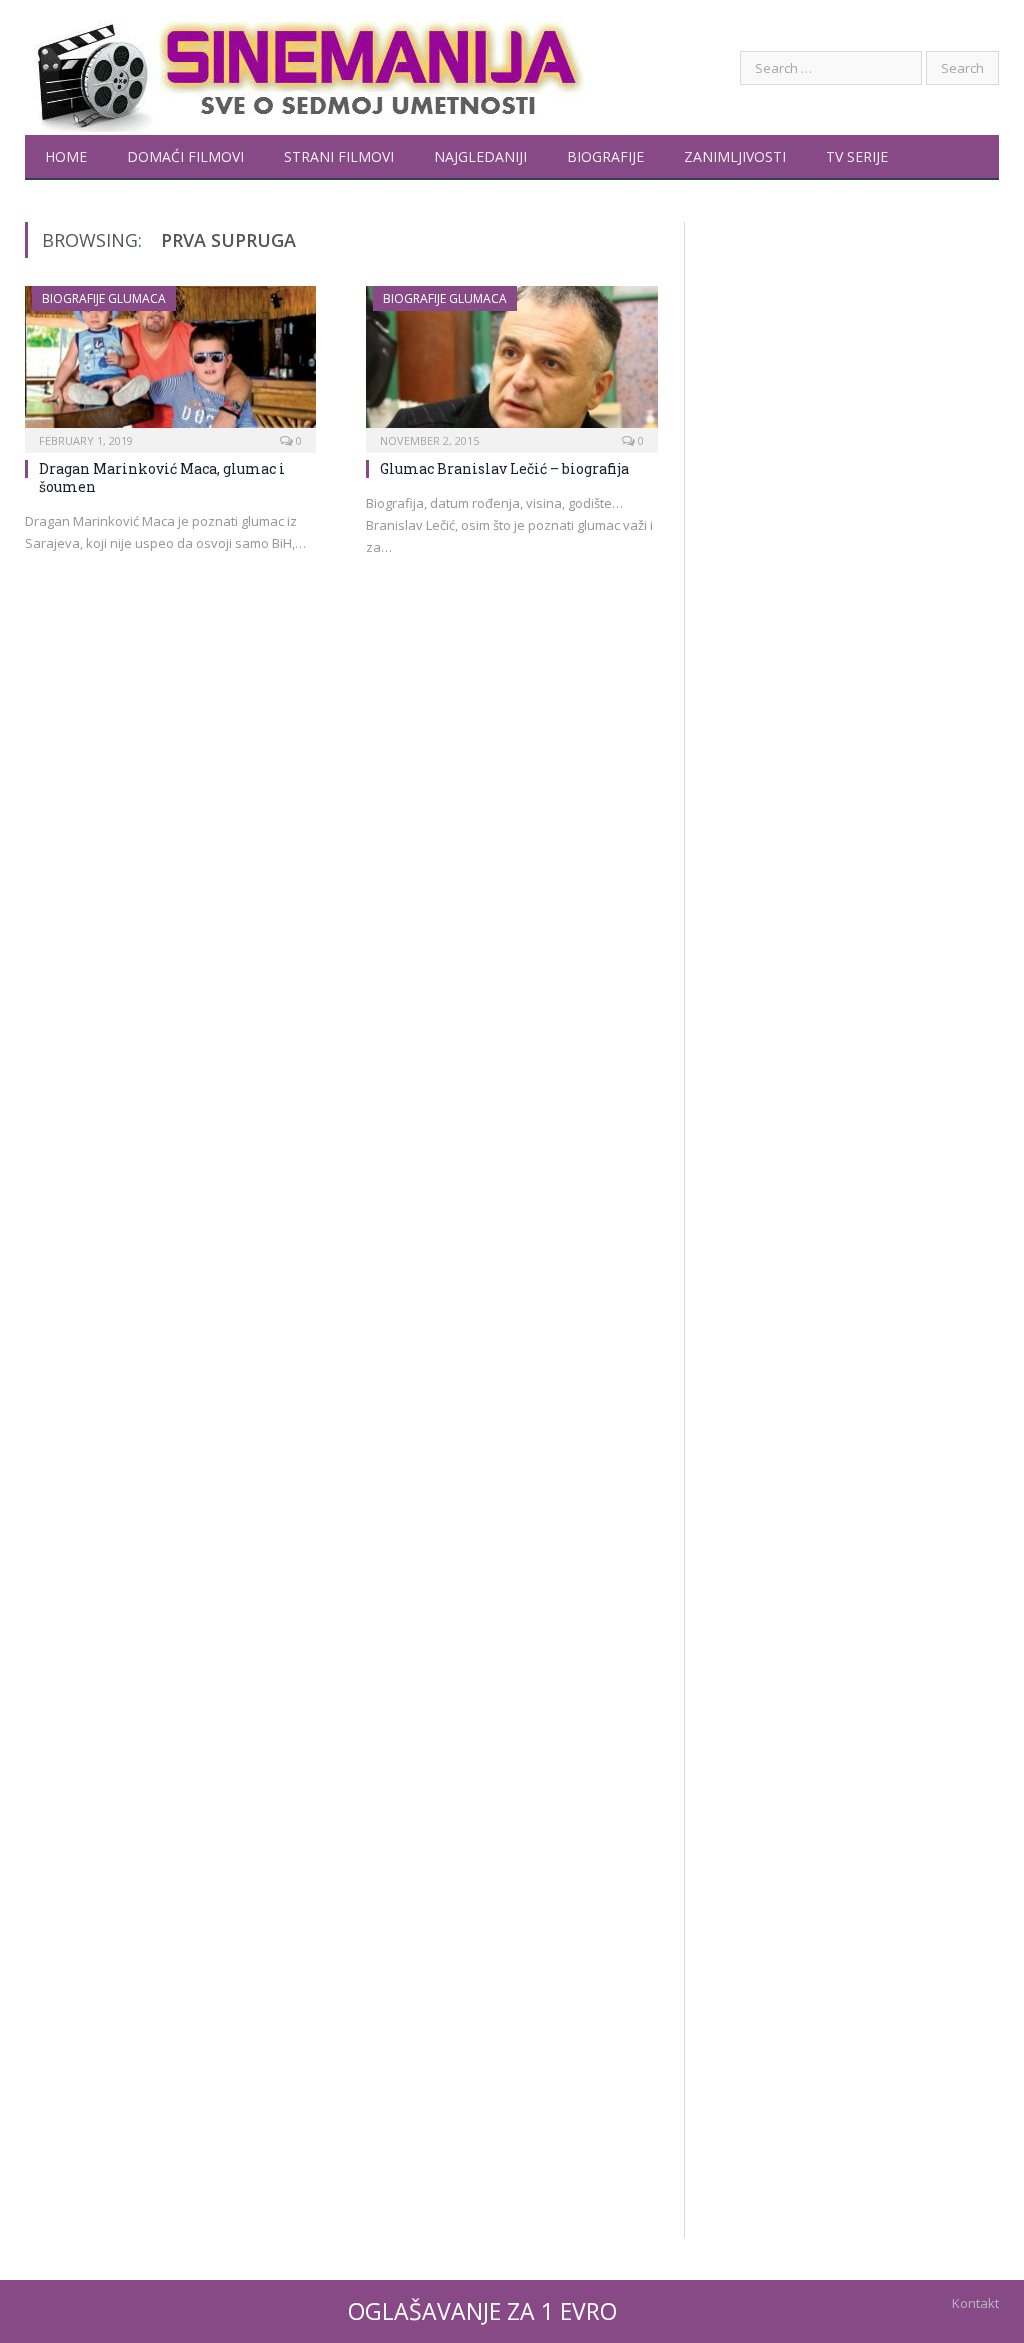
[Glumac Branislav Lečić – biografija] (511, 363)
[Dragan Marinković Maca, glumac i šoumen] (170, 363)
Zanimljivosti (735, 156)
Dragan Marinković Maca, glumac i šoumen (162, 477)
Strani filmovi (339, 156)
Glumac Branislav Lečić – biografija (504, 468)
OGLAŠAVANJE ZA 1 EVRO (482, 2311)
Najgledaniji (480, 156)
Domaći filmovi (185, 156)
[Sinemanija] (305, 67)
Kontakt (975, 2303)
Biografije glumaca (104, 298)
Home (66, 156)
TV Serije (857, 156)
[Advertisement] (854, 945)
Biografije (605, 156)
